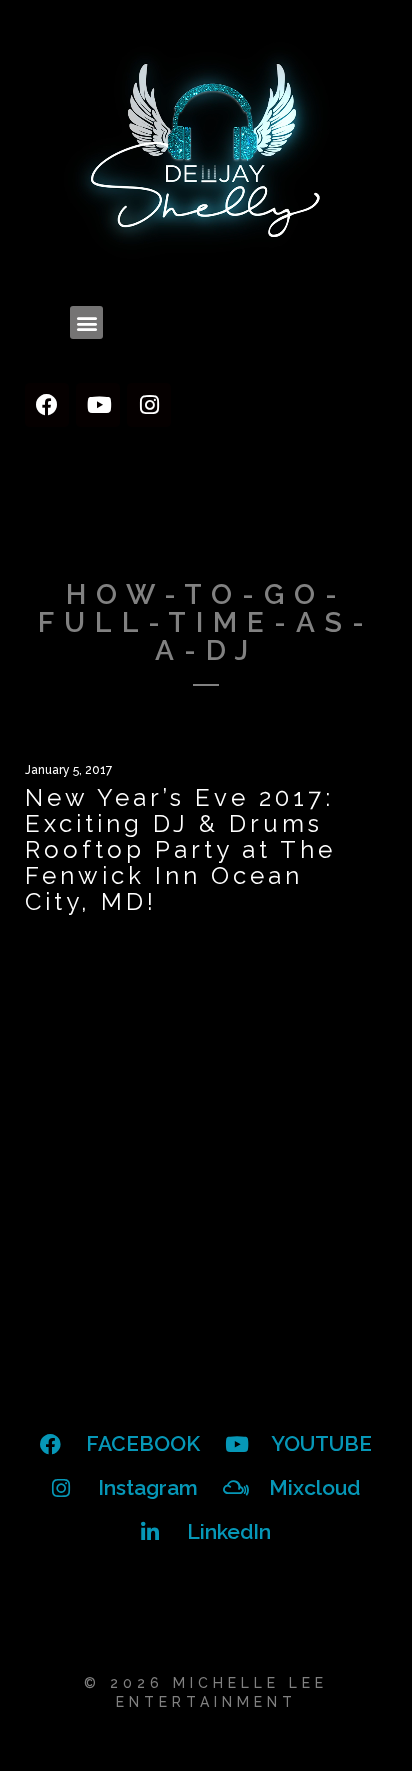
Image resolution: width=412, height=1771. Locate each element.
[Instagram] (149, 405)
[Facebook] (47, 405)
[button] (86, 322)
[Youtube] (98, 405)
